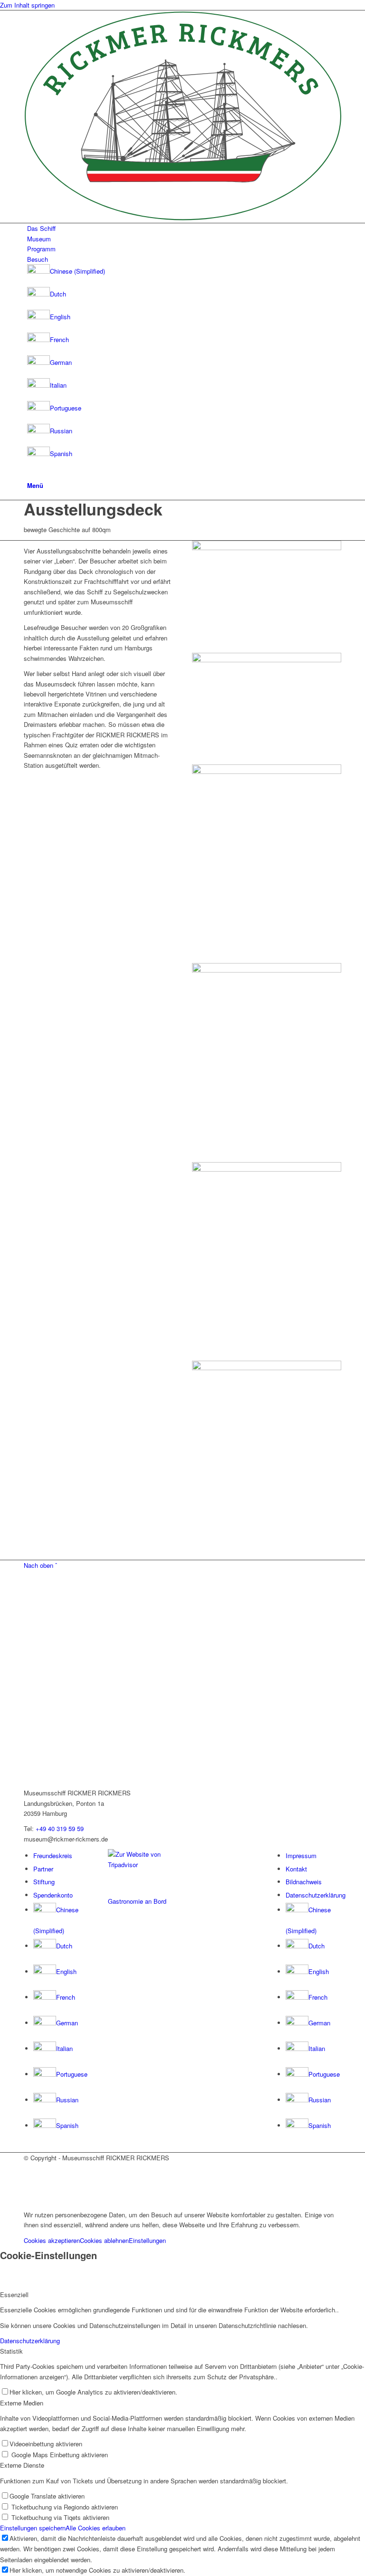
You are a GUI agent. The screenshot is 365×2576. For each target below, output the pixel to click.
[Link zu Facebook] (29, 2168)
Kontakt (296, 1869)
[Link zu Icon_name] (29, 2179)
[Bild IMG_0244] (267, 1062)
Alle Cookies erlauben (96, 2528)
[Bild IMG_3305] (267, 709)
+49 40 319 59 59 (60, 1828)
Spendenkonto (53, 1895)
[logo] (182, 218)
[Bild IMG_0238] (267, 864)
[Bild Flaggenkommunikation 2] (267, 1261)
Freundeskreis (53, 1856)
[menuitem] (184, 228)
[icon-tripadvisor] (141, 1865)
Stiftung (44, 1882)
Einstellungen (147, 2240)
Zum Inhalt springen (27, 5)
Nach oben (40, 1565)
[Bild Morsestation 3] (267, 1460)
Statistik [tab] (11, 2351)
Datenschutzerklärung (316, 1895)
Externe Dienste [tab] (22, 2465)
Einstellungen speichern (33, 2528)
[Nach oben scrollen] (2, 2199)
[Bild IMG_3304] (267, 597)
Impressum (301, 1856)
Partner (43, 1869)
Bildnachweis (304, 1882)
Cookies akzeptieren (52, 2240)
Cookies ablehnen (104, 2240)
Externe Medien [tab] (22, 2403)
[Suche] (29, 474)
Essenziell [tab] (14, 2295)
